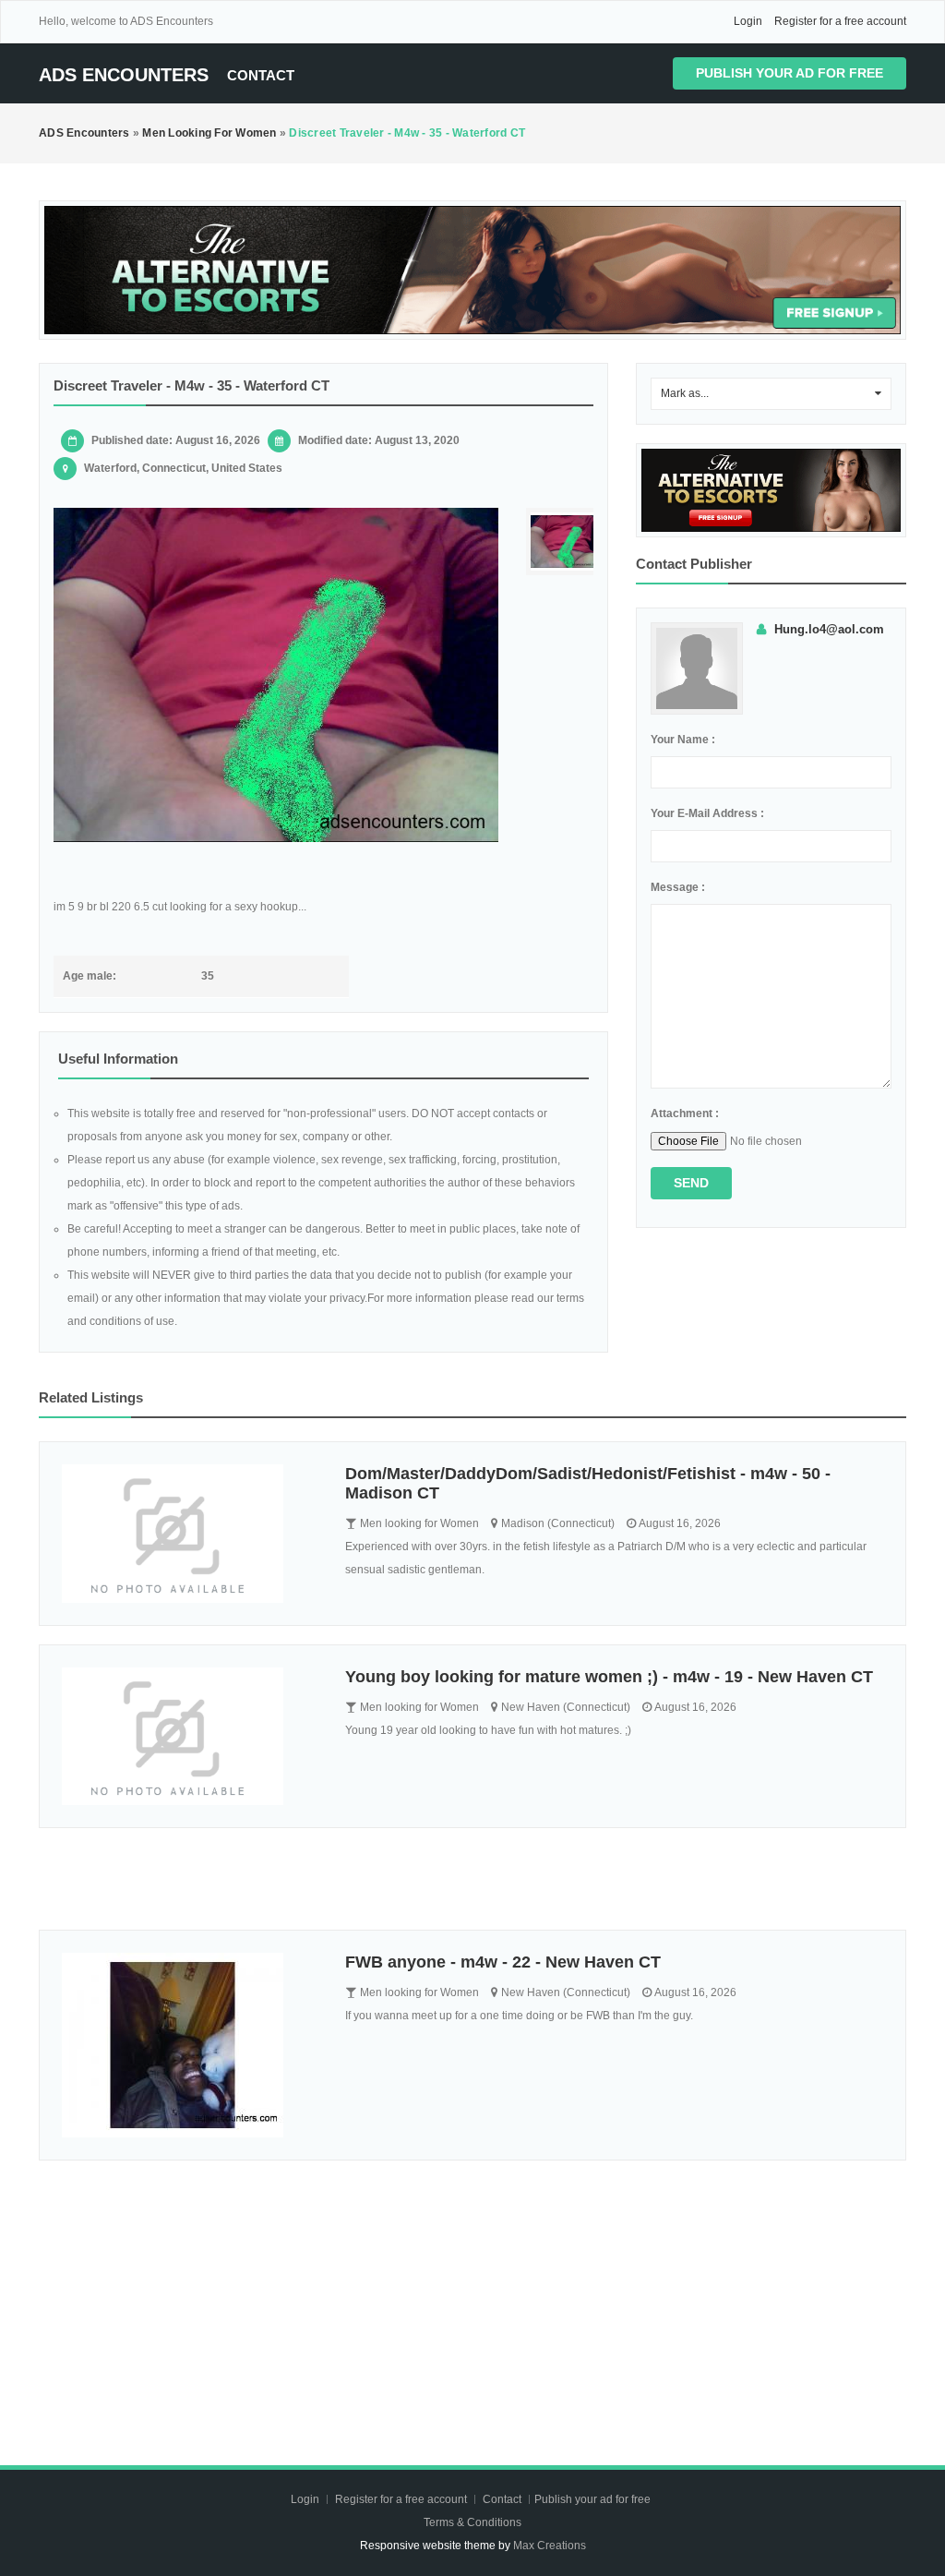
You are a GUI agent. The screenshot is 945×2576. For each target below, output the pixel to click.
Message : (678, 887)
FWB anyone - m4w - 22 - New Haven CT (503, 1962)
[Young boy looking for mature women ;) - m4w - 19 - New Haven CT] (190, 1737)
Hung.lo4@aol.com (829, 629)
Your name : (683, 740)
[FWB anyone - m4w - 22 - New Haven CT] (190, 2045)
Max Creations (550, 2546)
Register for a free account (840, 21)
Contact (261, 75)
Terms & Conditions (472, 2522)
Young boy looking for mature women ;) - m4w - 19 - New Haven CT (609, 1677)
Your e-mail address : (707, 813)
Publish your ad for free (789, 73)
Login (748, 21)
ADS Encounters (124, 75)
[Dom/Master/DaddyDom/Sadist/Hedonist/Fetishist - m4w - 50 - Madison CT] (190, 1534)
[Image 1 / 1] (276, 675)
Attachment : (685, 1113)
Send (691, 1183)
